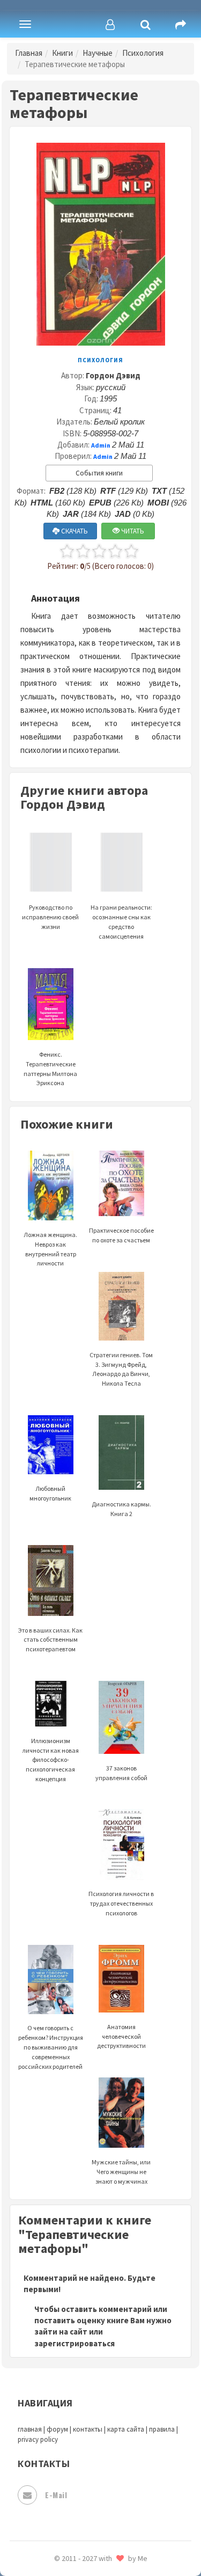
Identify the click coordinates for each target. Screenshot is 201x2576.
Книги (62, 53)
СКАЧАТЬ (74, 531)
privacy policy (38, 2439)
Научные (98, 53)
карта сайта (126, 2429)
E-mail (56, 2495)
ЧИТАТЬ (132, 531)
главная (30, 2429)
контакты (88, 2429)
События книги (99, 473)
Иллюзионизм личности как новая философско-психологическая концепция (51, 1760)
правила (162, 2429)
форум (57, 2429)
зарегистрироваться (75, 2343)
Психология (143, 53)
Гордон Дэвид (113, 375)
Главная (29, 53)
